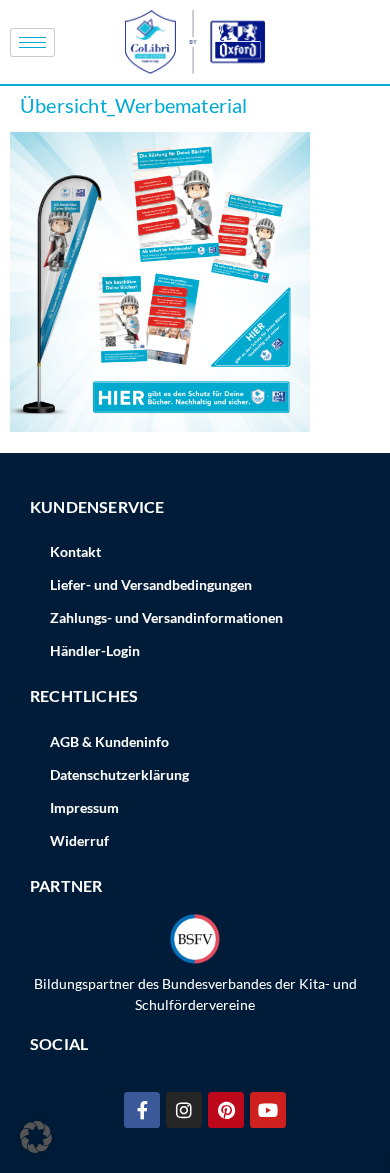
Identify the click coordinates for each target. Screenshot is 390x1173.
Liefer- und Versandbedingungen (151, 584)
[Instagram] (184, 1110)
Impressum (84, 807)
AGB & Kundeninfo (109, 741)
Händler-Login (95, 650)
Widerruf (79, 840)
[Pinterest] (226, 1110)
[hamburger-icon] (32, 42)
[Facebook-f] (142, 1110)
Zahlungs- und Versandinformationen (166, 617)
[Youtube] (268, 1110)
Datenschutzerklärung (119, 774)
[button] (36, 1137)
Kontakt (75, 551)
